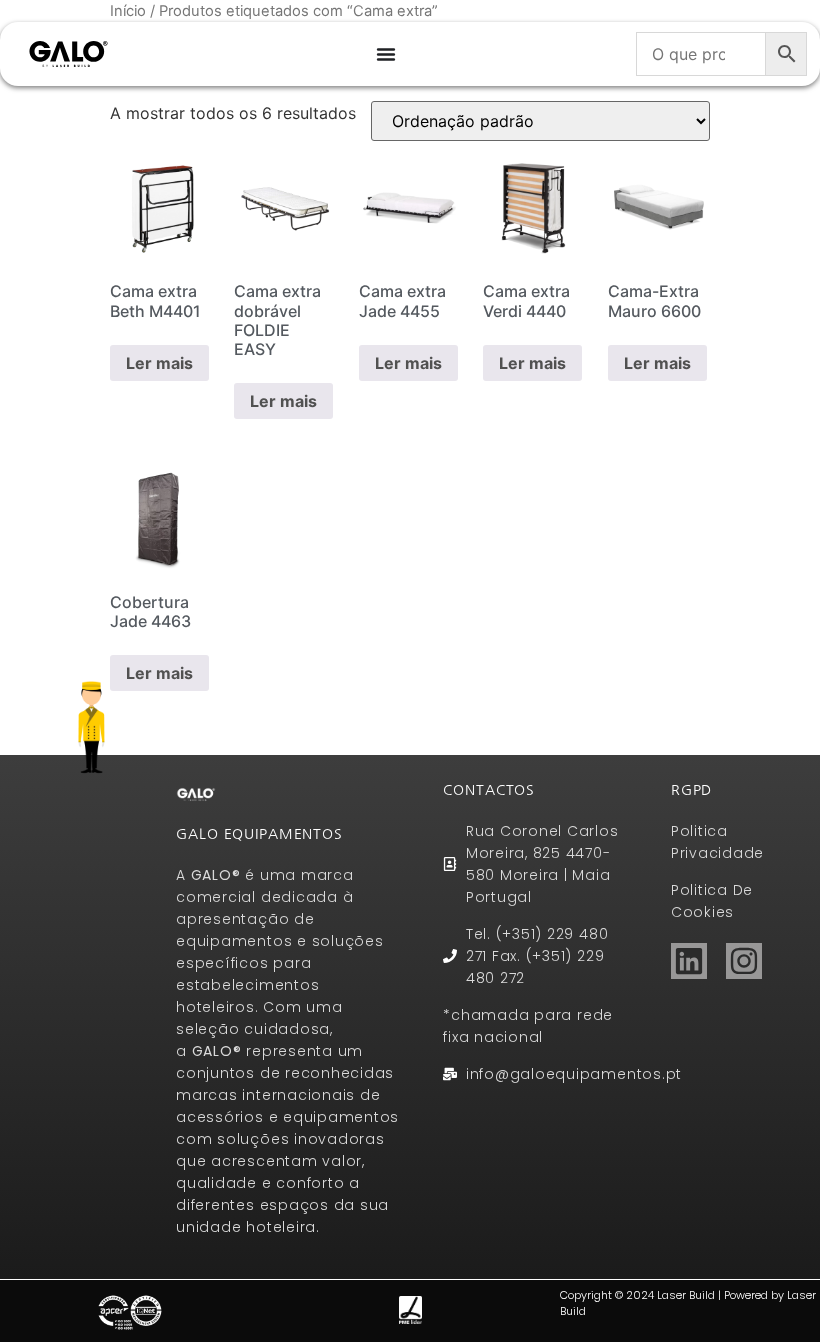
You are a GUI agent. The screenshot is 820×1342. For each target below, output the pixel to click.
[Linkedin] (689, 961)
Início (128, 11)
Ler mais (159, 363)
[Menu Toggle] (386, 54)
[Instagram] (744, 961)
